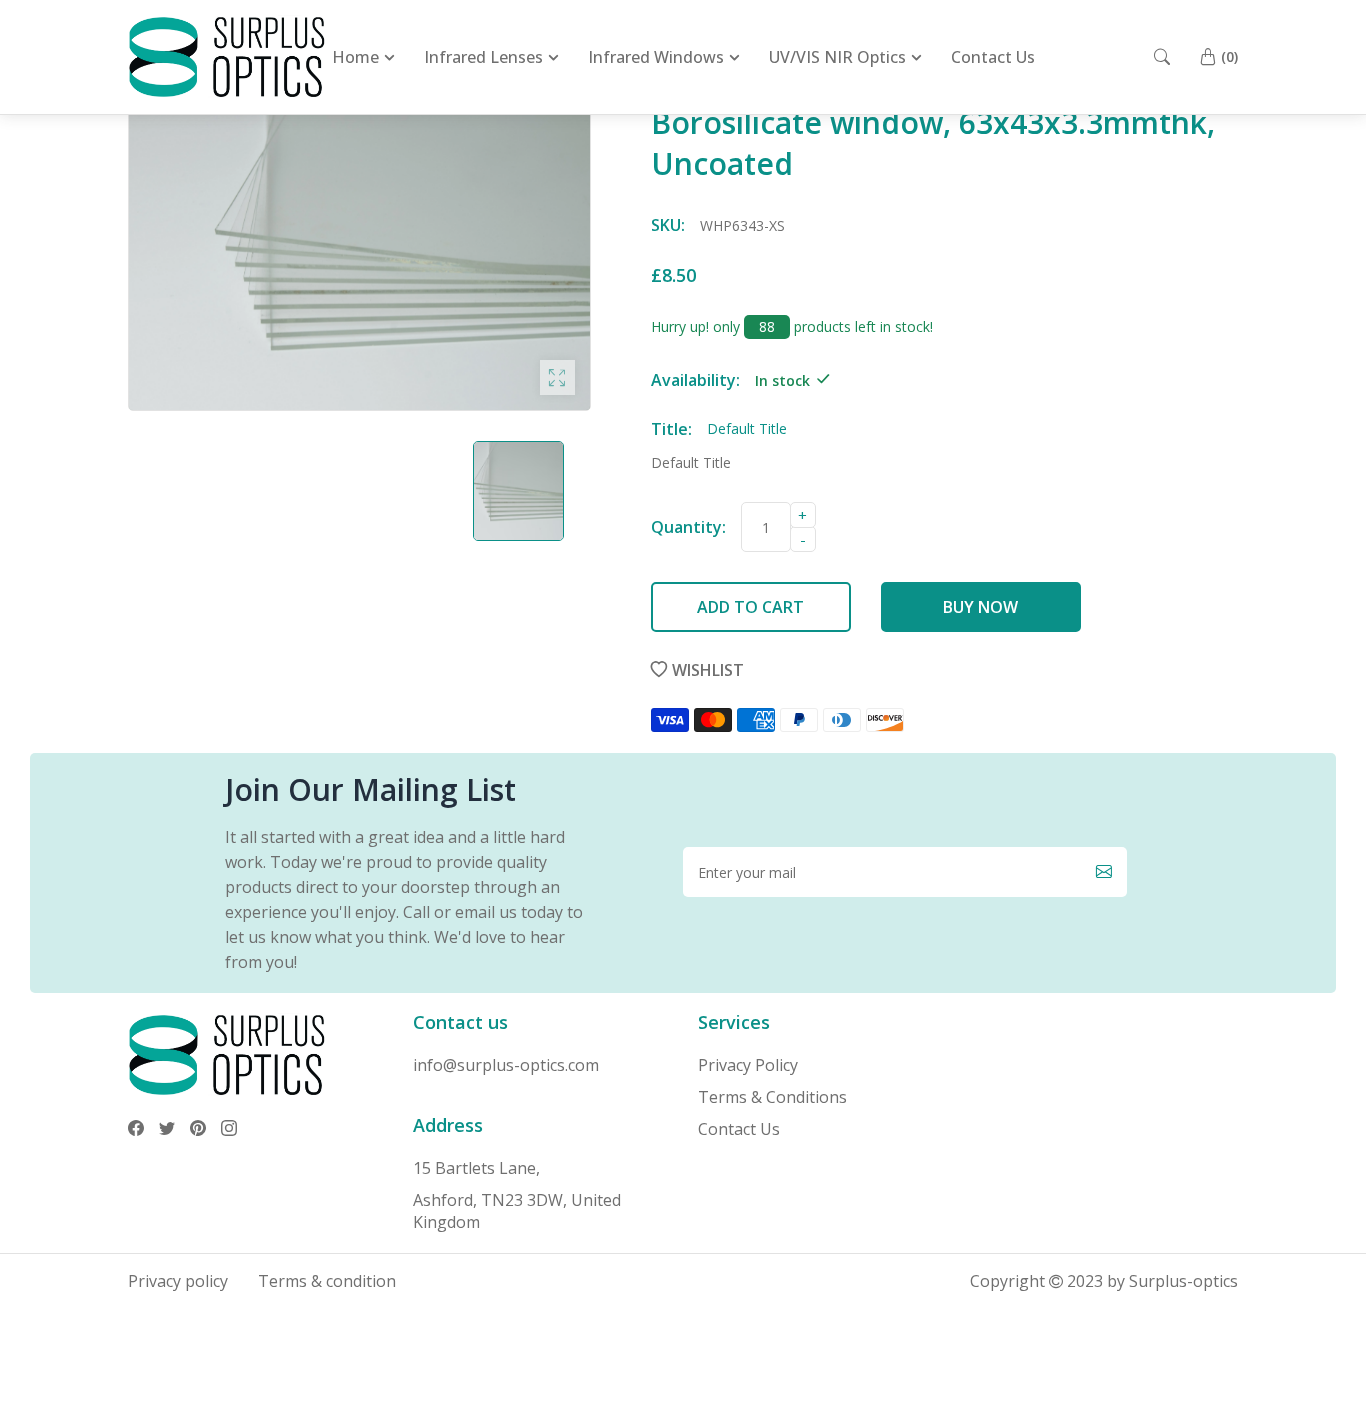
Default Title (691, 462)
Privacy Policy (748, 1065)
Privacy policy (178, 1281)
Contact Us (739, 1129)
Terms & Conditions (772, 1097)
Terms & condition (327, 1281)
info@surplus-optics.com (506, 1065)
